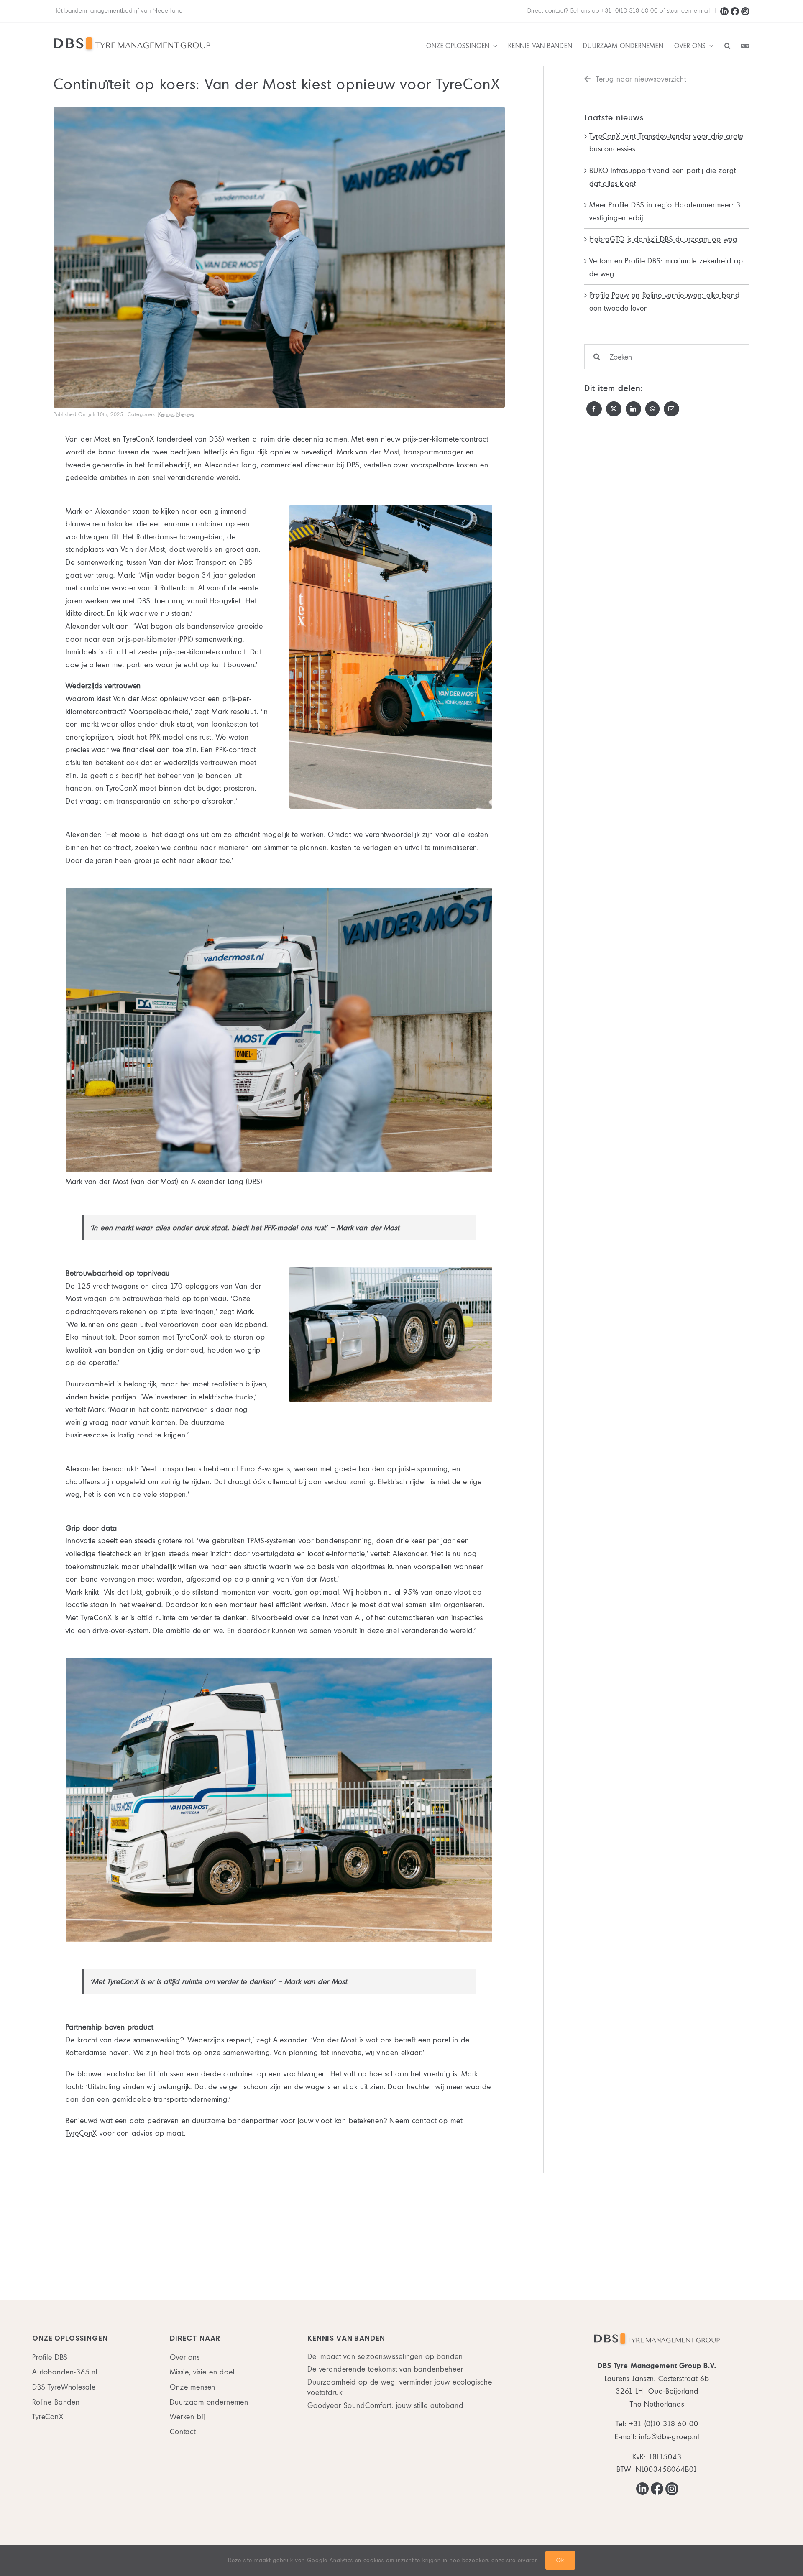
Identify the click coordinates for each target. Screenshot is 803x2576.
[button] (728, 46)
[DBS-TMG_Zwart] (132, 39)
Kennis (166, 414)
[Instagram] (745, 11)
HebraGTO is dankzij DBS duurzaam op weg (663, 239)
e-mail (702, 11)
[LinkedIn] (724, 11)
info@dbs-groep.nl (669, 2437)
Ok (560, 2560)
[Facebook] (735, 11)
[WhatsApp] (653, 409)
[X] (614, 409)
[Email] (671, 409)
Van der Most (88, 439)
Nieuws (185, 414)
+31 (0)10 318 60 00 (629, 11)
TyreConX (137, 439)
